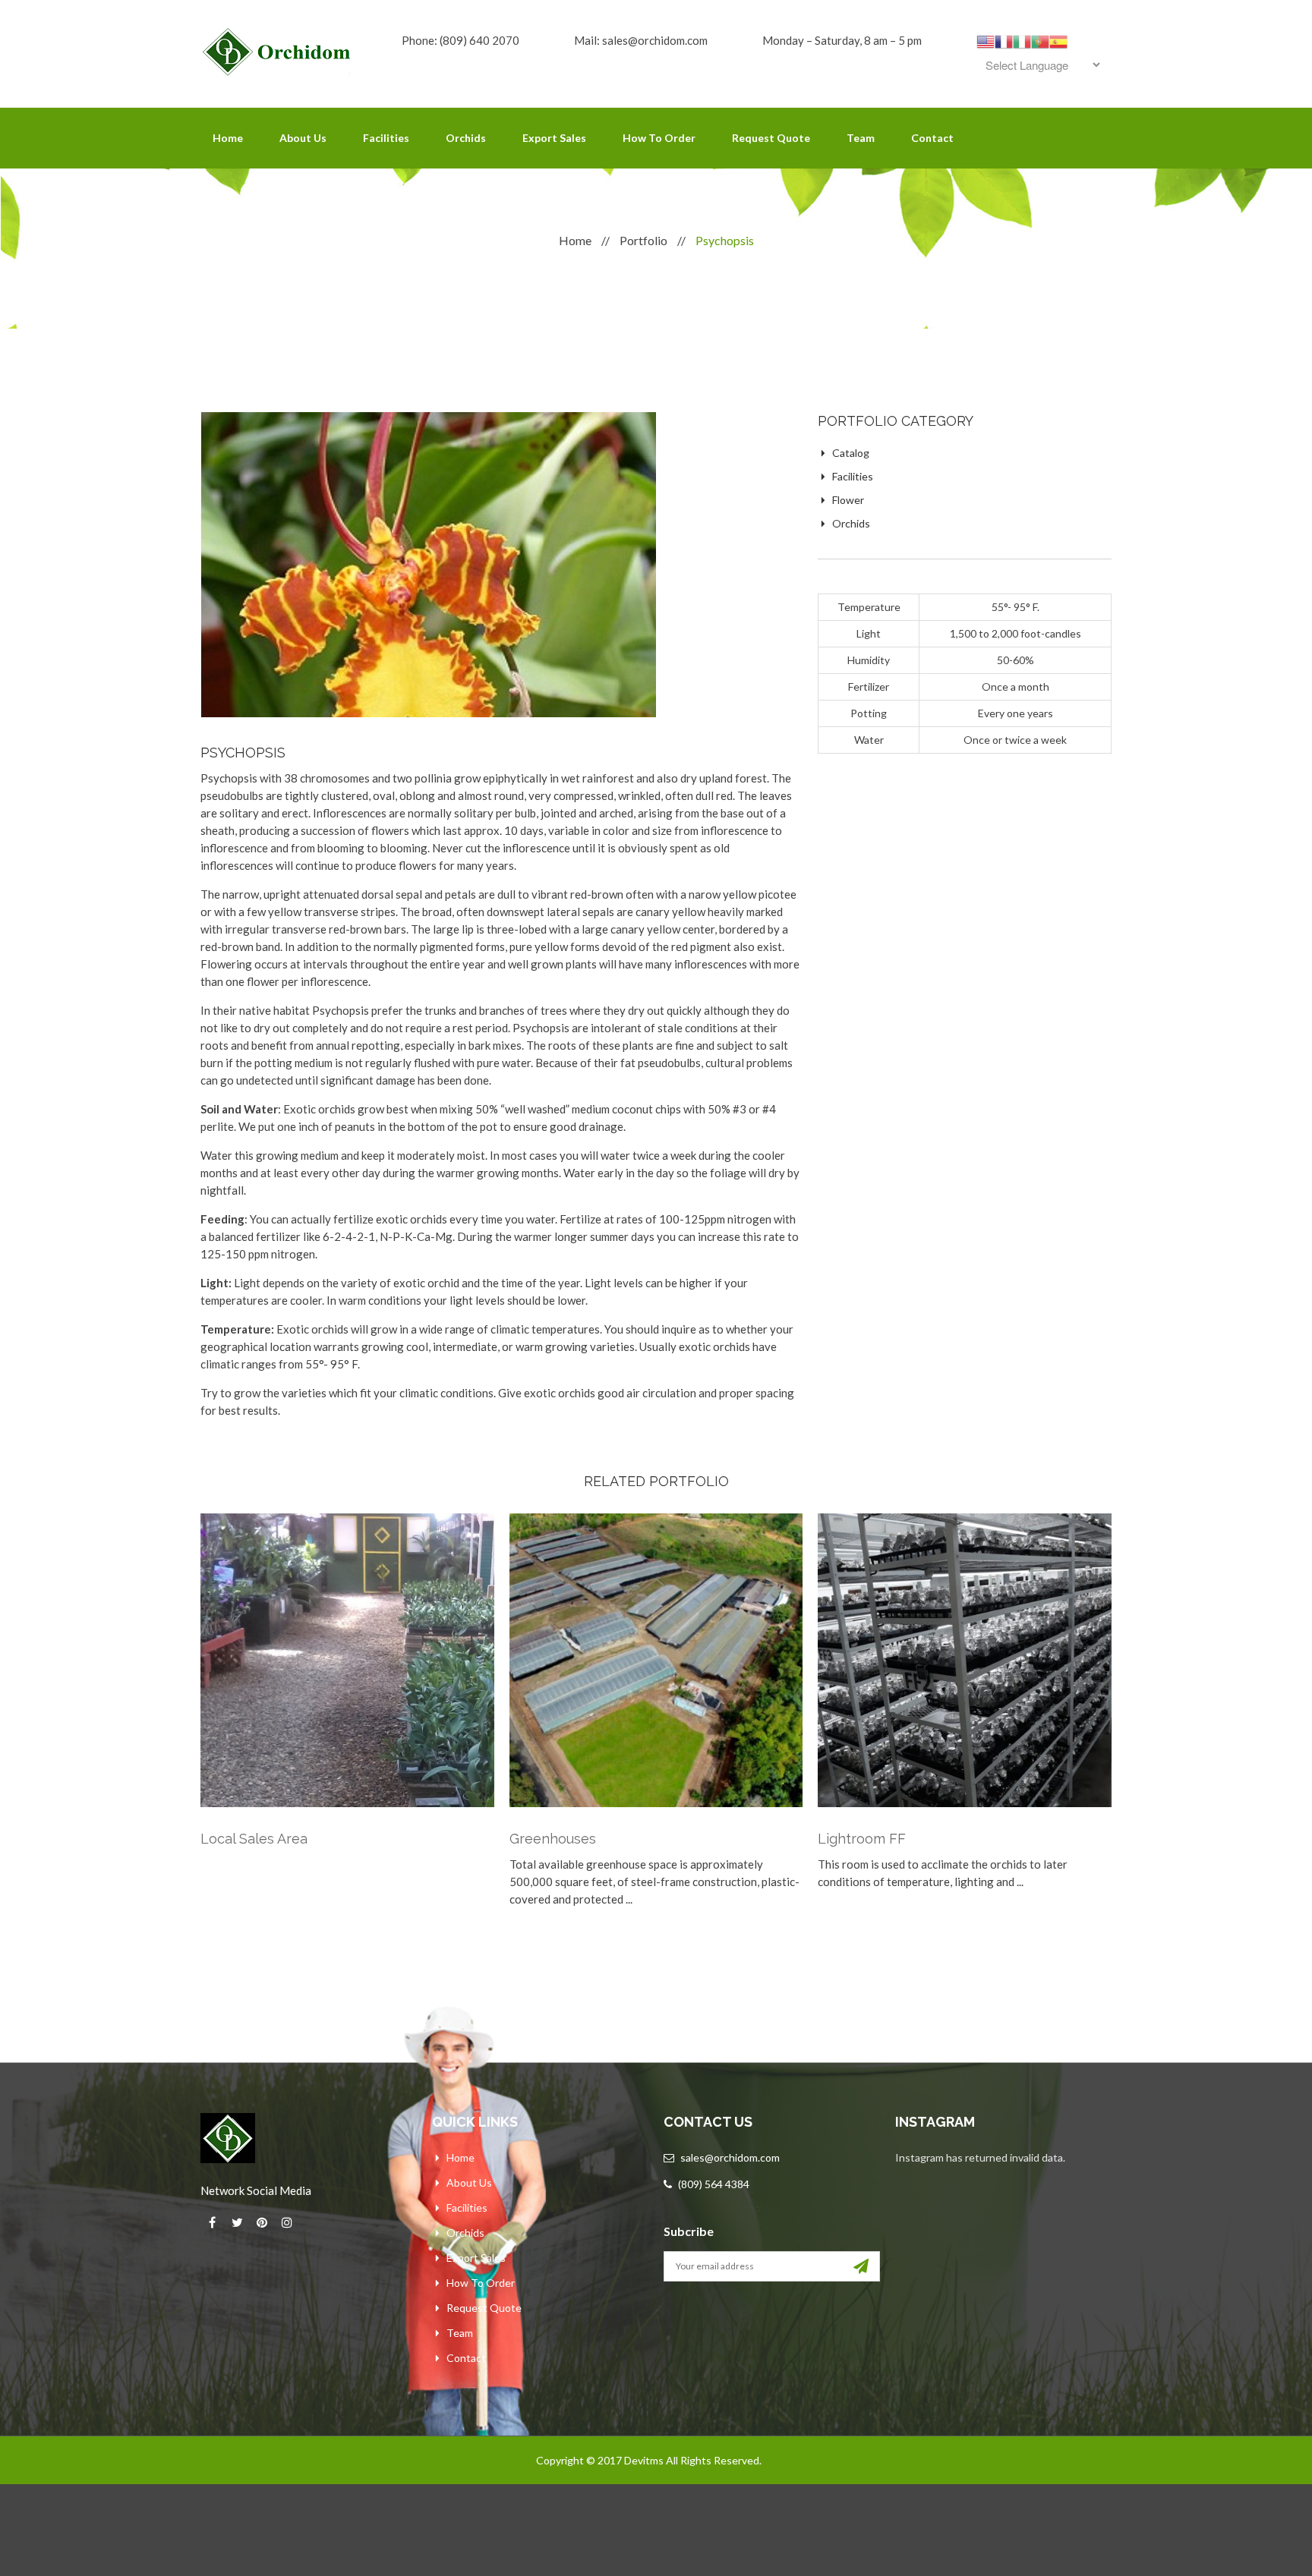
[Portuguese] (1040, 40)
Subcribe (689, 2231)
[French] (1004, 40)
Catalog (851, 453)
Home (228, 138)
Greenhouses (553, 1839)
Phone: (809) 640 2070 (460, 40)
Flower (848, 500)
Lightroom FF (862, 1839)
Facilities (386, 138)
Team (861, 138)
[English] (986, 40)
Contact (932, 138)
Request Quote (771, 138)
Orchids (466, 138)
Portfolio (643, 240)
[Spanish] (1058, 40)
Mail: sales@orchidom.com (641, 40)
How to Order (659, 138)
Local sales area (254, 1839)
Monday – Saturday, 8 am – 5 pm (842, 40)
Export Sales (554, 138)
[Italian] (1022, 40)
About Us (303, 138)
